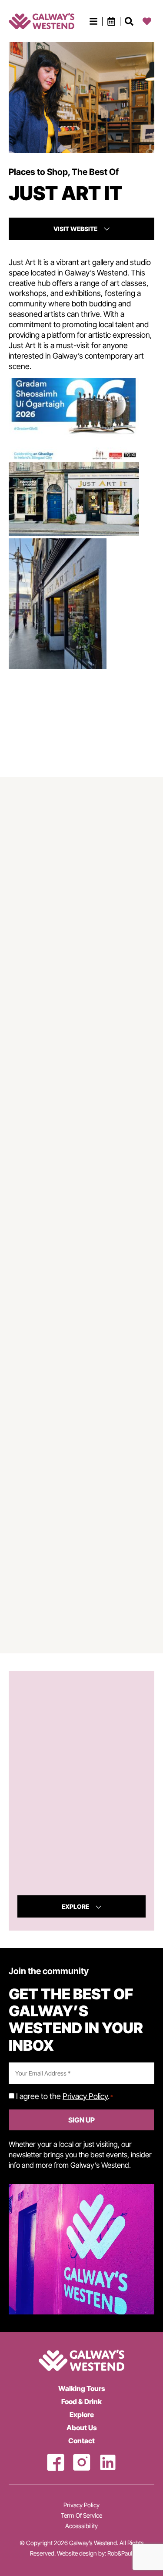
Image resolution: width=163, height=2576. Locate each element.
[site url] (42, 21)
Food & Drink (81, 2401)
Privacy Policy (85, 2096)
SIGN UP (81, 2120)
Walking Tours (82, 2388)
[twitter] (108, 2462)
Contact (81, 2441)
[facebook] (56, 2462)
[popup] (93, 21)
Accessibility (81, 2526)
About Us (82, 2428)
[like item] (129, 21)
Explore (82, 2415)
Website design (77, 2553)
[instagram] (82, 2462)
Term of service (81, 2516)
